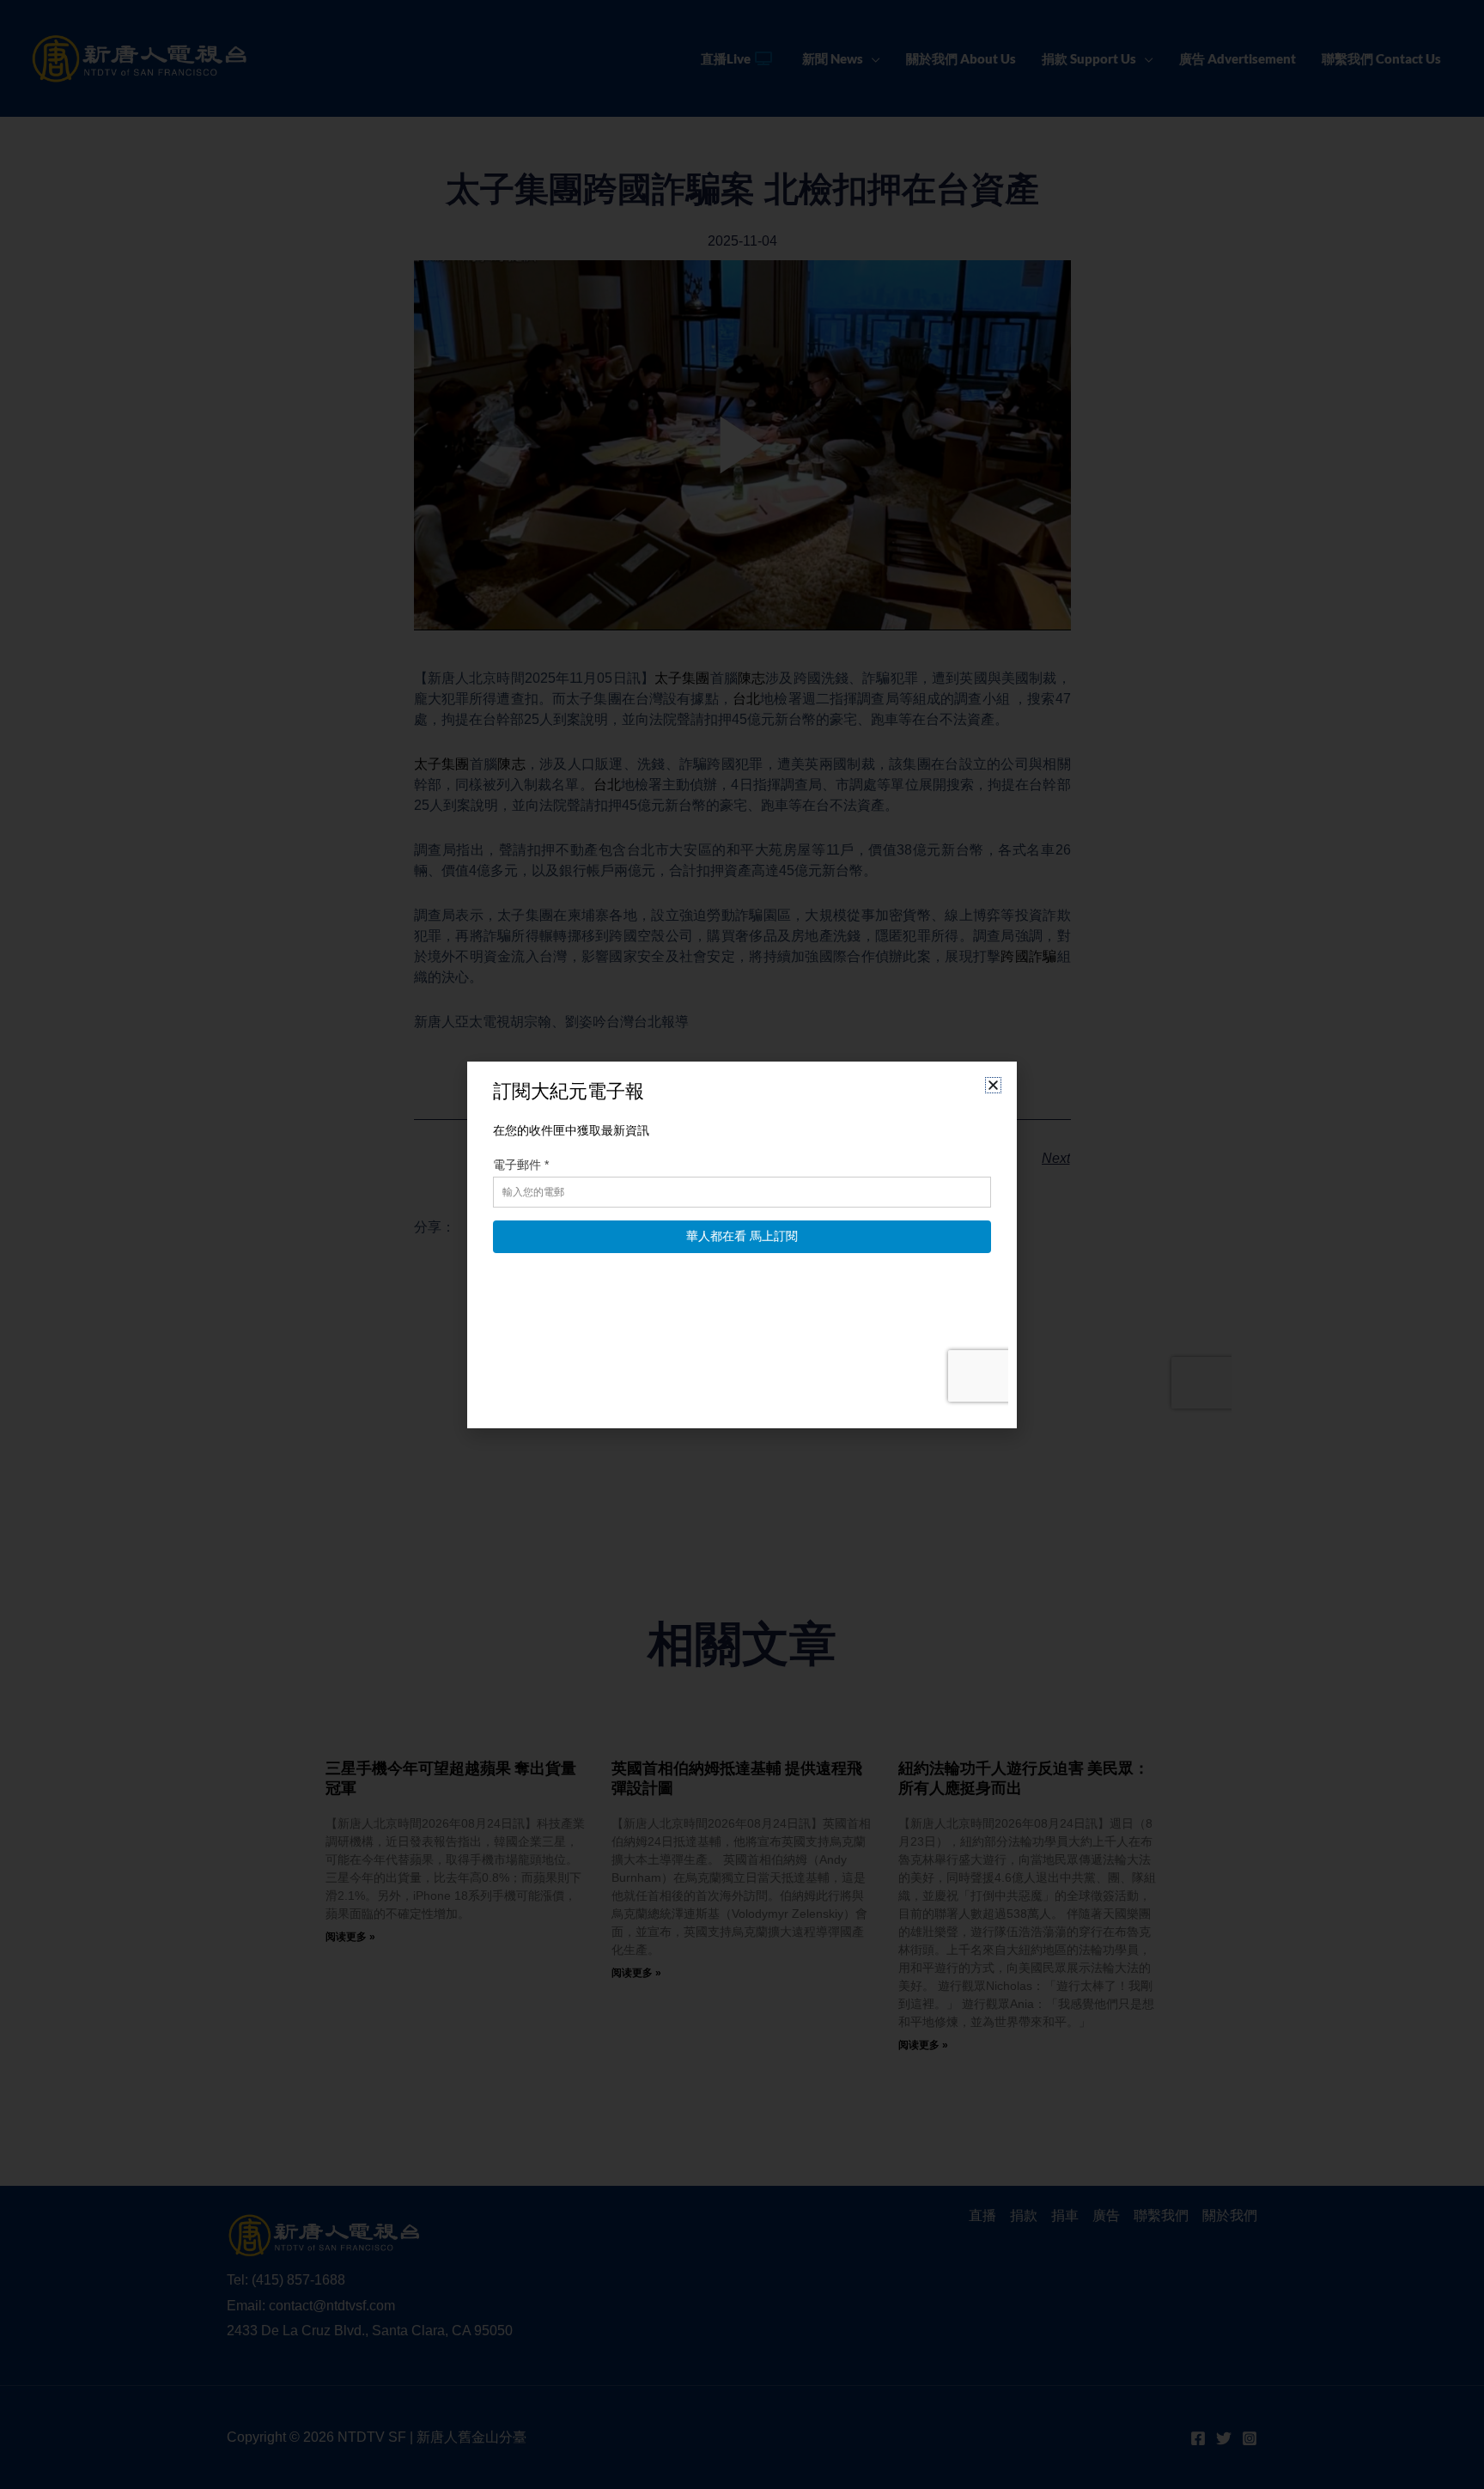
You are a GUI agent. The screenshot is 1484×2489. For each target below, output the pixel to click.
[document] (742, 1244)
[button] (993, 1085)
